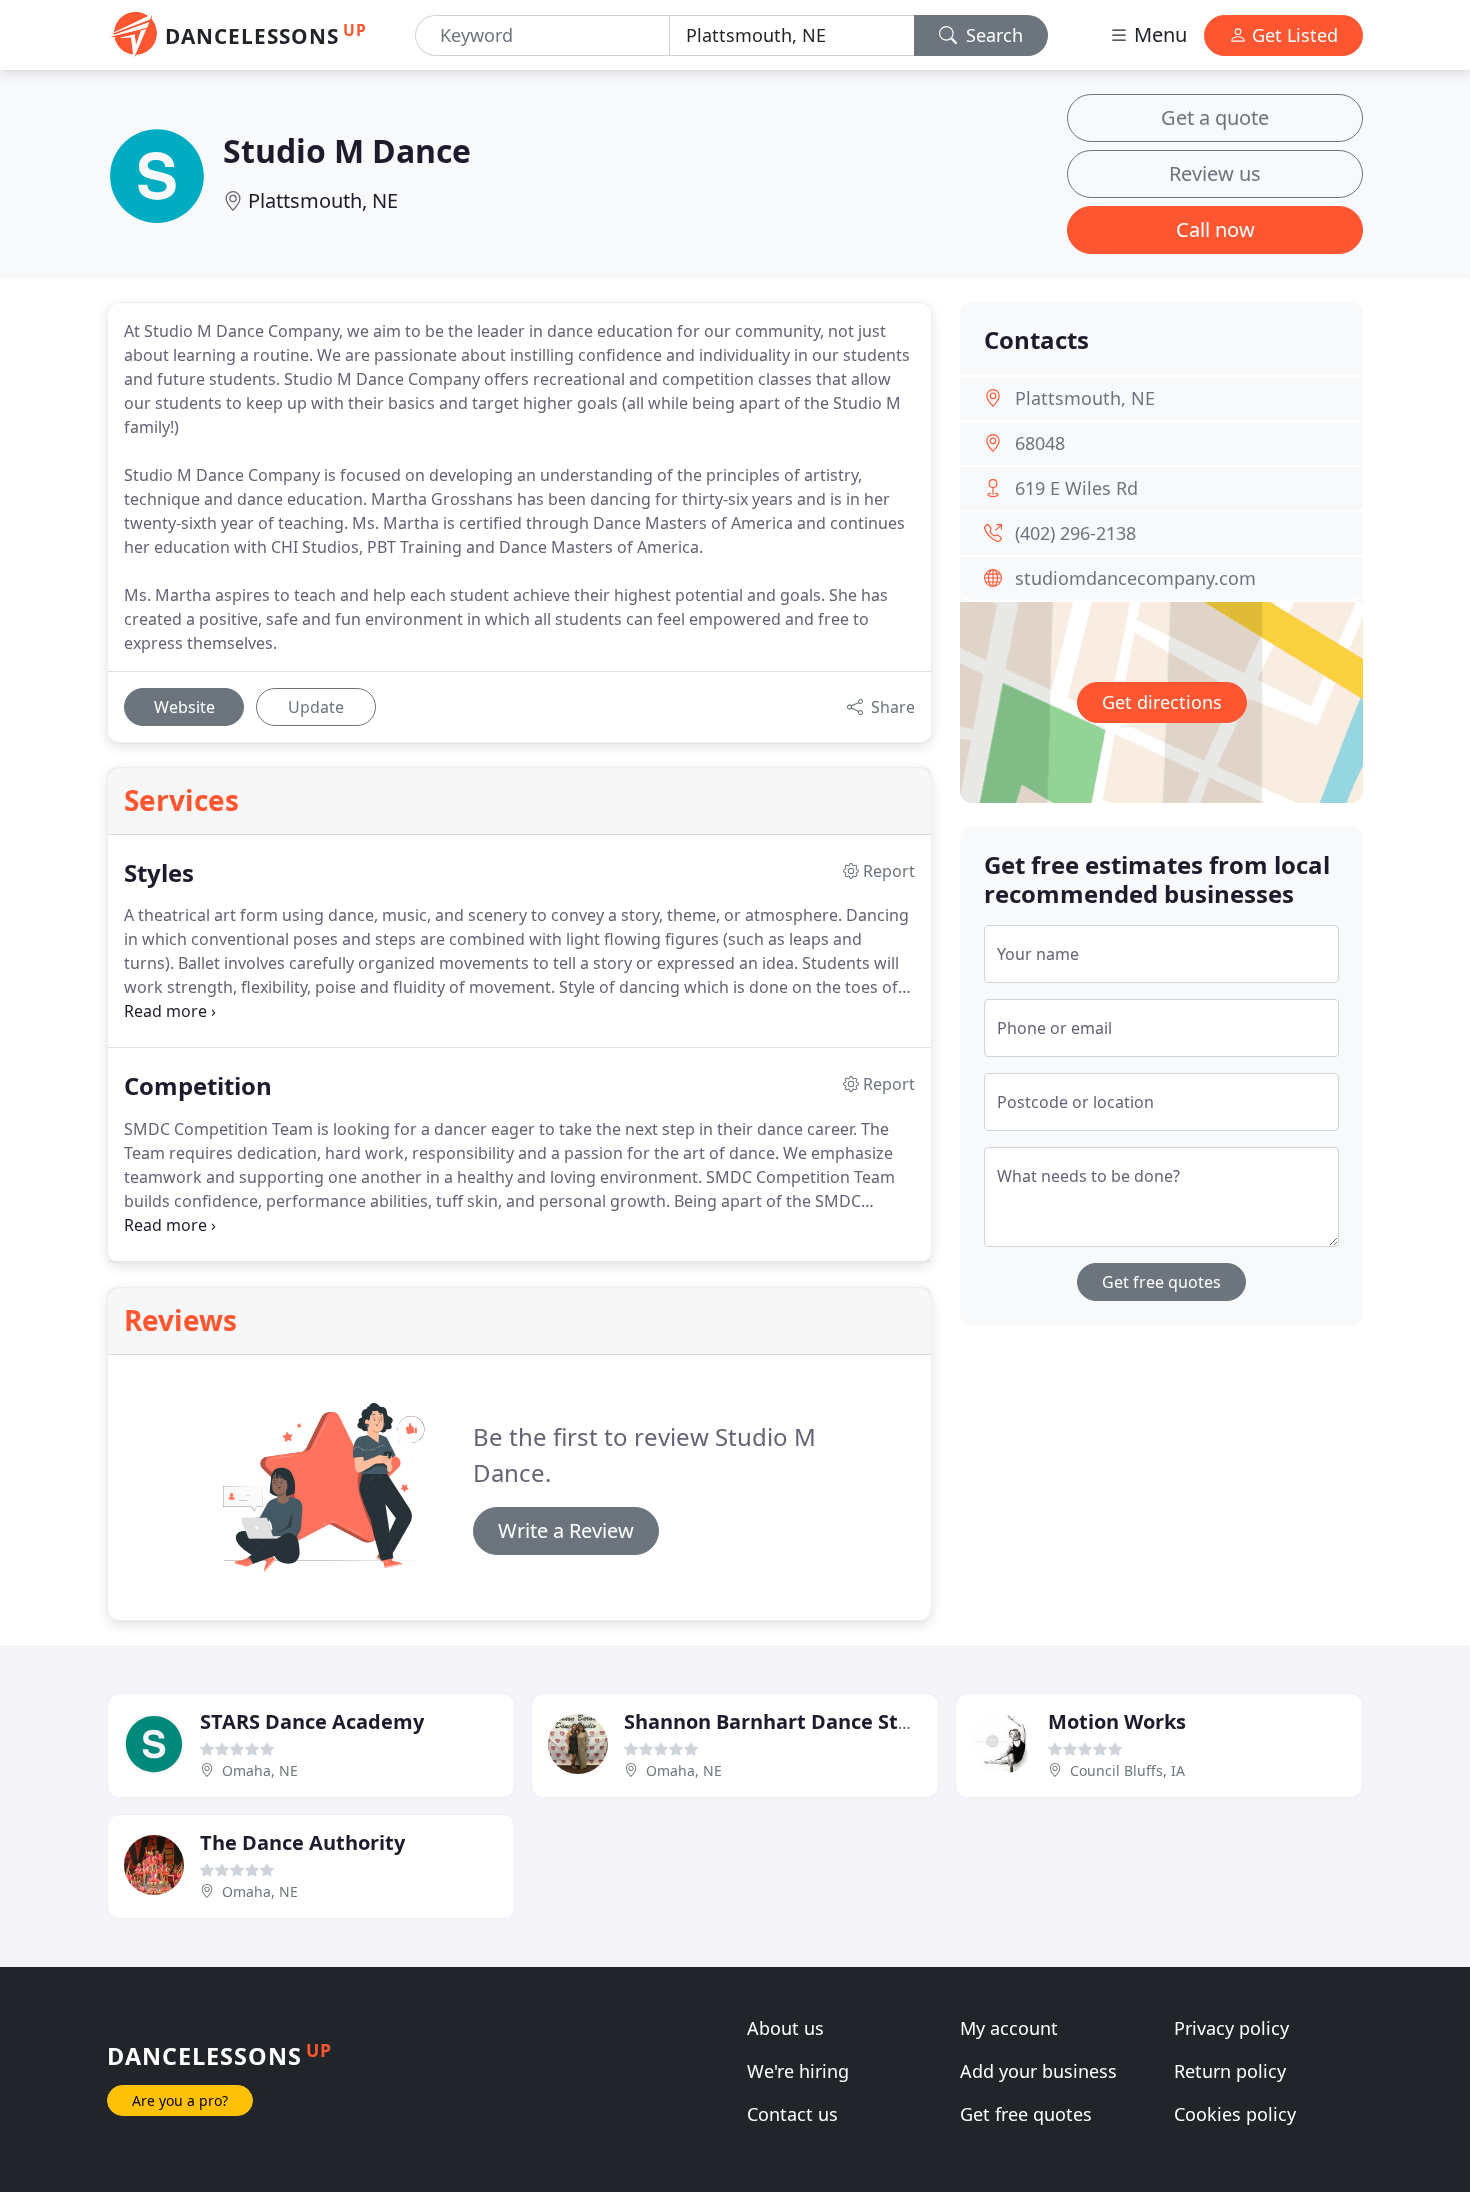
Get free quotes (1161, 1282)
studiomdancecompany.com (1135, 578)
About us (785, 2028)
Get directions (1162, 702)
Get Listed (1292, 35)
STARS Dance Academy (312, 1721)
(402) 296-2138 (1075, 533)
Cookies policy (1235, 2114)
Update (316, 707)
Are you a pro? (180, 2100)
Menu (1158, 34)
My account (1009, 2028)
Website (184, 707)
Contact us (792, 2114)
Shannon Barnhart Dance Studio (783, 1721)
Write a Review (566, 1530)
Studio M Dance (347, 150)
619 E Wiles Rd (1076, 488)
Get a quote (1215, 117)
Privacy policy (1231, 2028)
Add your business (1038, 2071)
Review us (1215, 173)
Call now (1215, 229)
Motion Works (1117, 1721)
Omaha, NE (260, 1770)
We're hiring (798, 2071)
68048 (1040, 443)
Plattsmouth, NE (323, 200)
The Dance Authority (302, 1842)
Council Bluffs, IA (1127, 1770)
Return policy (1230, 2071)
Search (992, 35)
